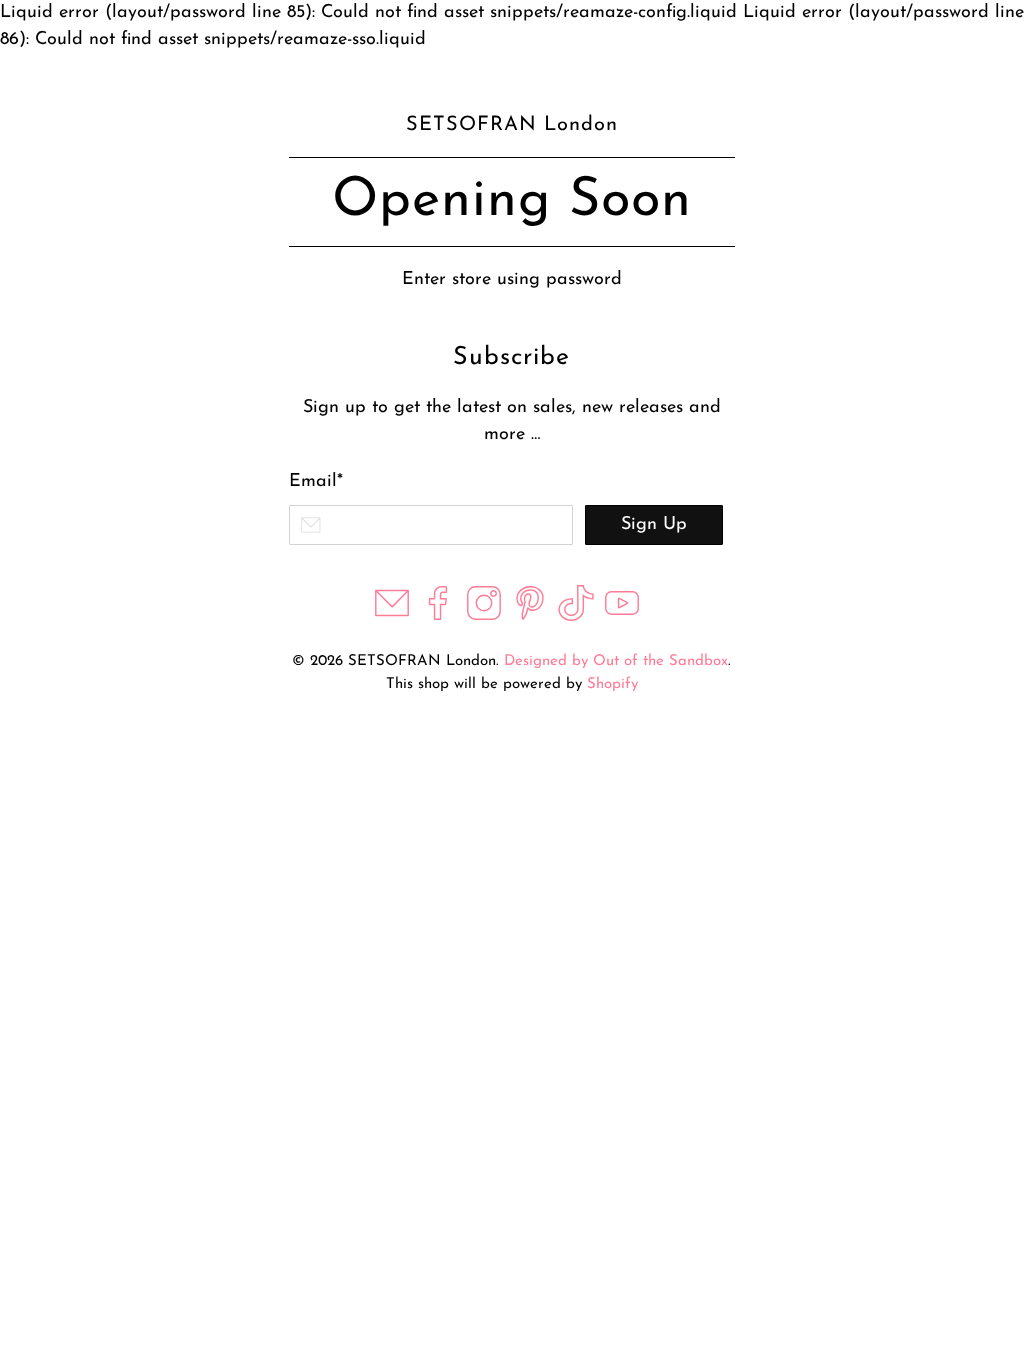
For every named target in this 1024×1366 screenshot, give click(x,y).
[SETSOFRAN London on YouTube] (622, 617)
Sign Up (654, 525)
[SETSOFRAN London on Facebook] (438, 617)
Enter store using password (512, 280)
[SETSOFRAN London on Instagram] (484, 617)
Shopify (612, 684)
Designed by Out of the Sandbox (616, 661)
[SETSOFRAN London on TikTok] (576, 617)
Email (316, 482)
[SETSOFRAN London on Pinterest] (530, 617)
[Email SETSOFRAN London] (392, 617)
